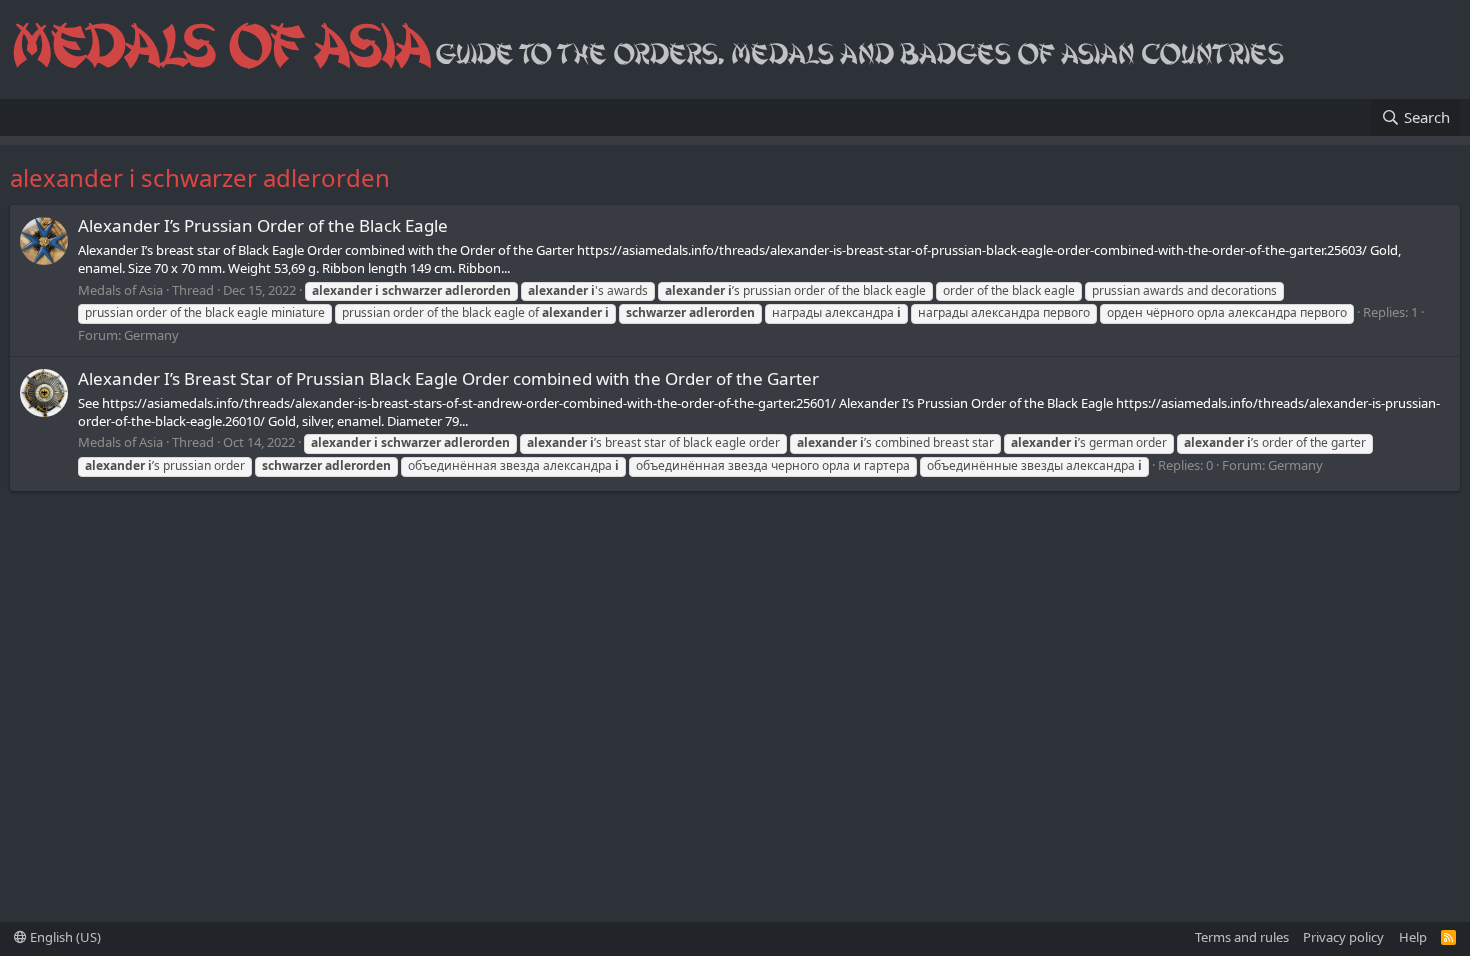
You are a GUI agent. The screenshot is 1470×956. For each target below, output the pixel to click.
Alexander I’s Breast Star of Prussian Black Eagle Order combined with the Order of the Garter (448, 378)
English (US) (64, 937)
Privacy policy (1343, 937)
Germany (151, 335)
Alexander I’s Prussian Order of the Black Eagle (263, 225)
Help (1413, 937)
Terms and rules (1242, 937)
